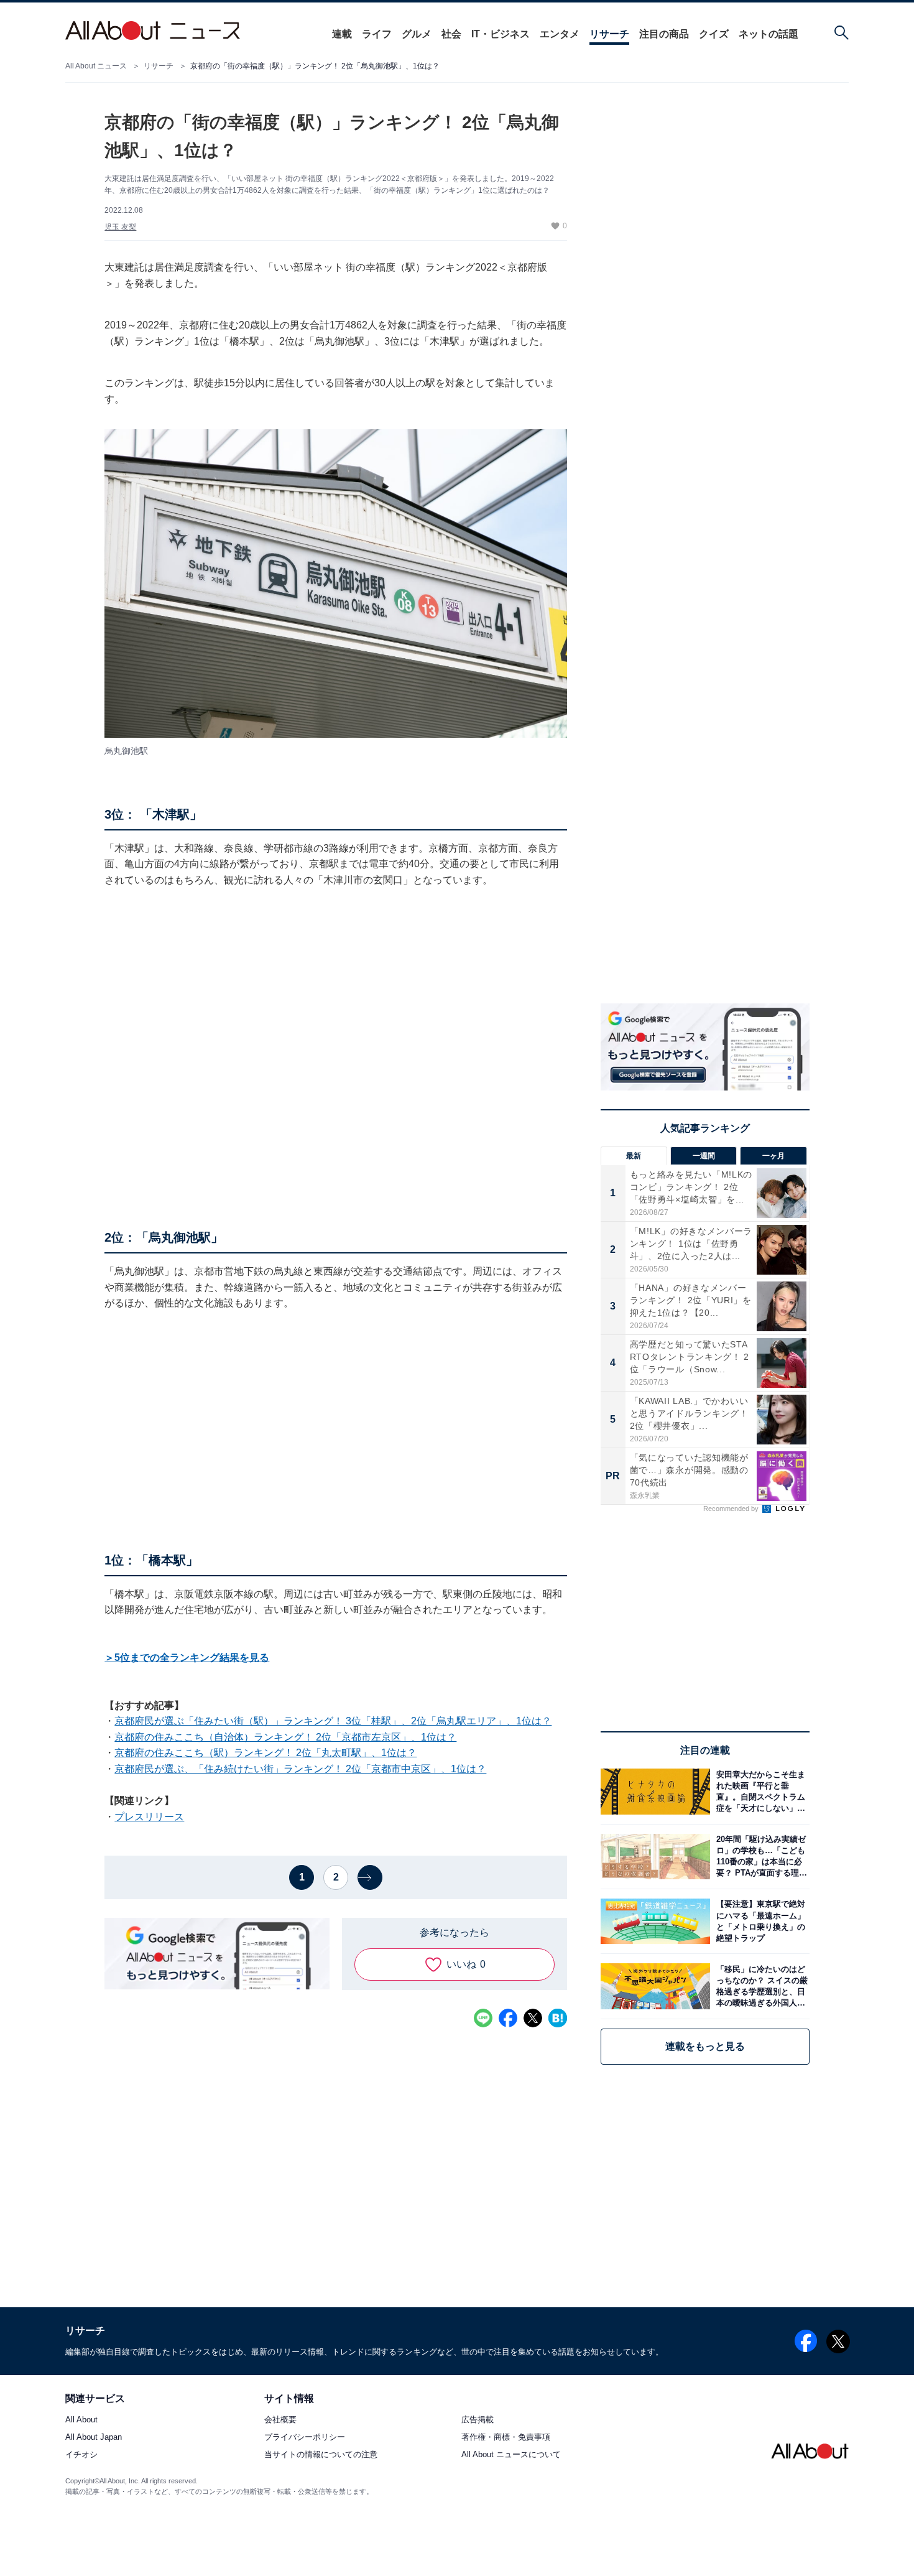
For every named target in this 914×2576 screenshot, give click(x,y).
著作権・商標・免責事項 (506, 2438)
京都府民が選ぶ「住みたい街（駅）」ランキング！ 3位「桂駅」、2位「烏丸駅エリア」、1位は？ (333, 1721)
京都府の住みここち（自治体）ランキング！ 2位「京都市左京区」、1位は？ (285, 1737)
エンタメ (560, 34)
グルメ (417, 34)
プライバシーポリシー (305, 2438)
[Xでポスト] (533, 2018)
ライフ (377, 34)
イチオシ (81, 2455)
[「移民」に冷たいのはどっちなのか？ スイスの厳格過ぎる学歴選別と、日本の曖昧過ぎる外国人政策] (760, 1986)
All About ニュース (96, 66)
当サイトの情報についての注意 (321, 2455)
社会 (451, 34)
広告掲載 (478, 2420)
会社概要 (280, 2420)
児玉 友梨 (120, 227)
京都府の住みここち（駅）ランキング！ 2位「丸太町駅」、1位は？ (265, 1753)
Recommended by (732, 1509)
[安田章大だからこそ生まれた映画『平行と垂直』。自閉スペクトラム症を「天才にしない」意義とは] (760, 1791)
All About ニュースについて (511, 2455)
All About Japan (94, 2438)
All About (81, 2420)
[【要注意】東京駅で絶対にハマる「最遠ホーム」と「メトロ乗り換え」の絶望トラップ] (760, 1921)
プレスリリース (149, 1817)
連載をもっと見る (705, 2046)
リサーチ (609, 34)
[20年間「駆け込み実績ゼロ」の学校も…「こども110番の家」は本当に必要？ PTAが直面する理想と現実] (760, 1857)
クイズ (714, 34)
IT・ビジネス (501, 34)
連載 (342, 34)
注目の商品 (664, 34)
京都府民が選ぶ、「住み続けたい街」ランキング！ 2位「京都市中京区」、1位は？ (300, 1769)
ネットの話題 (769, 34)
